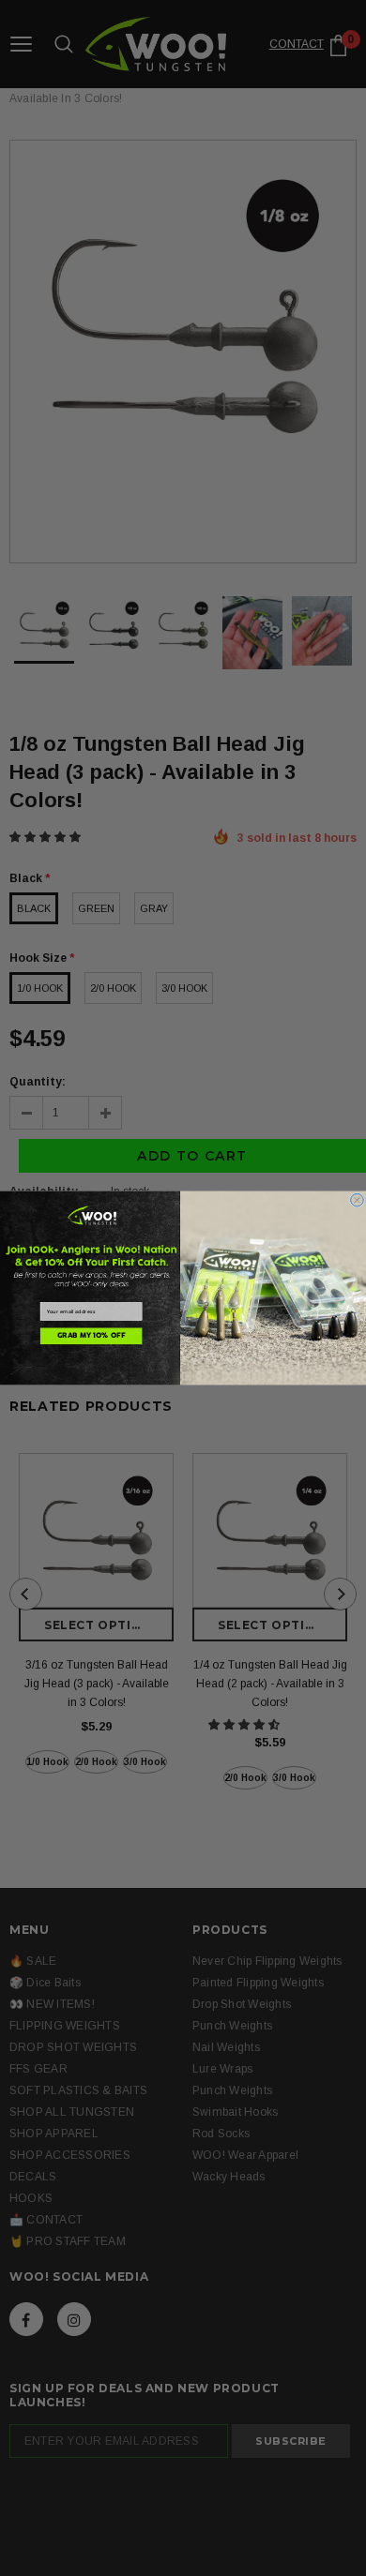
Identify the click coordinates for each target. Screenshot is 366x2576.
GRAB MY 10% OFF (91, 1336)
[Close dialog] (358, 1200)
